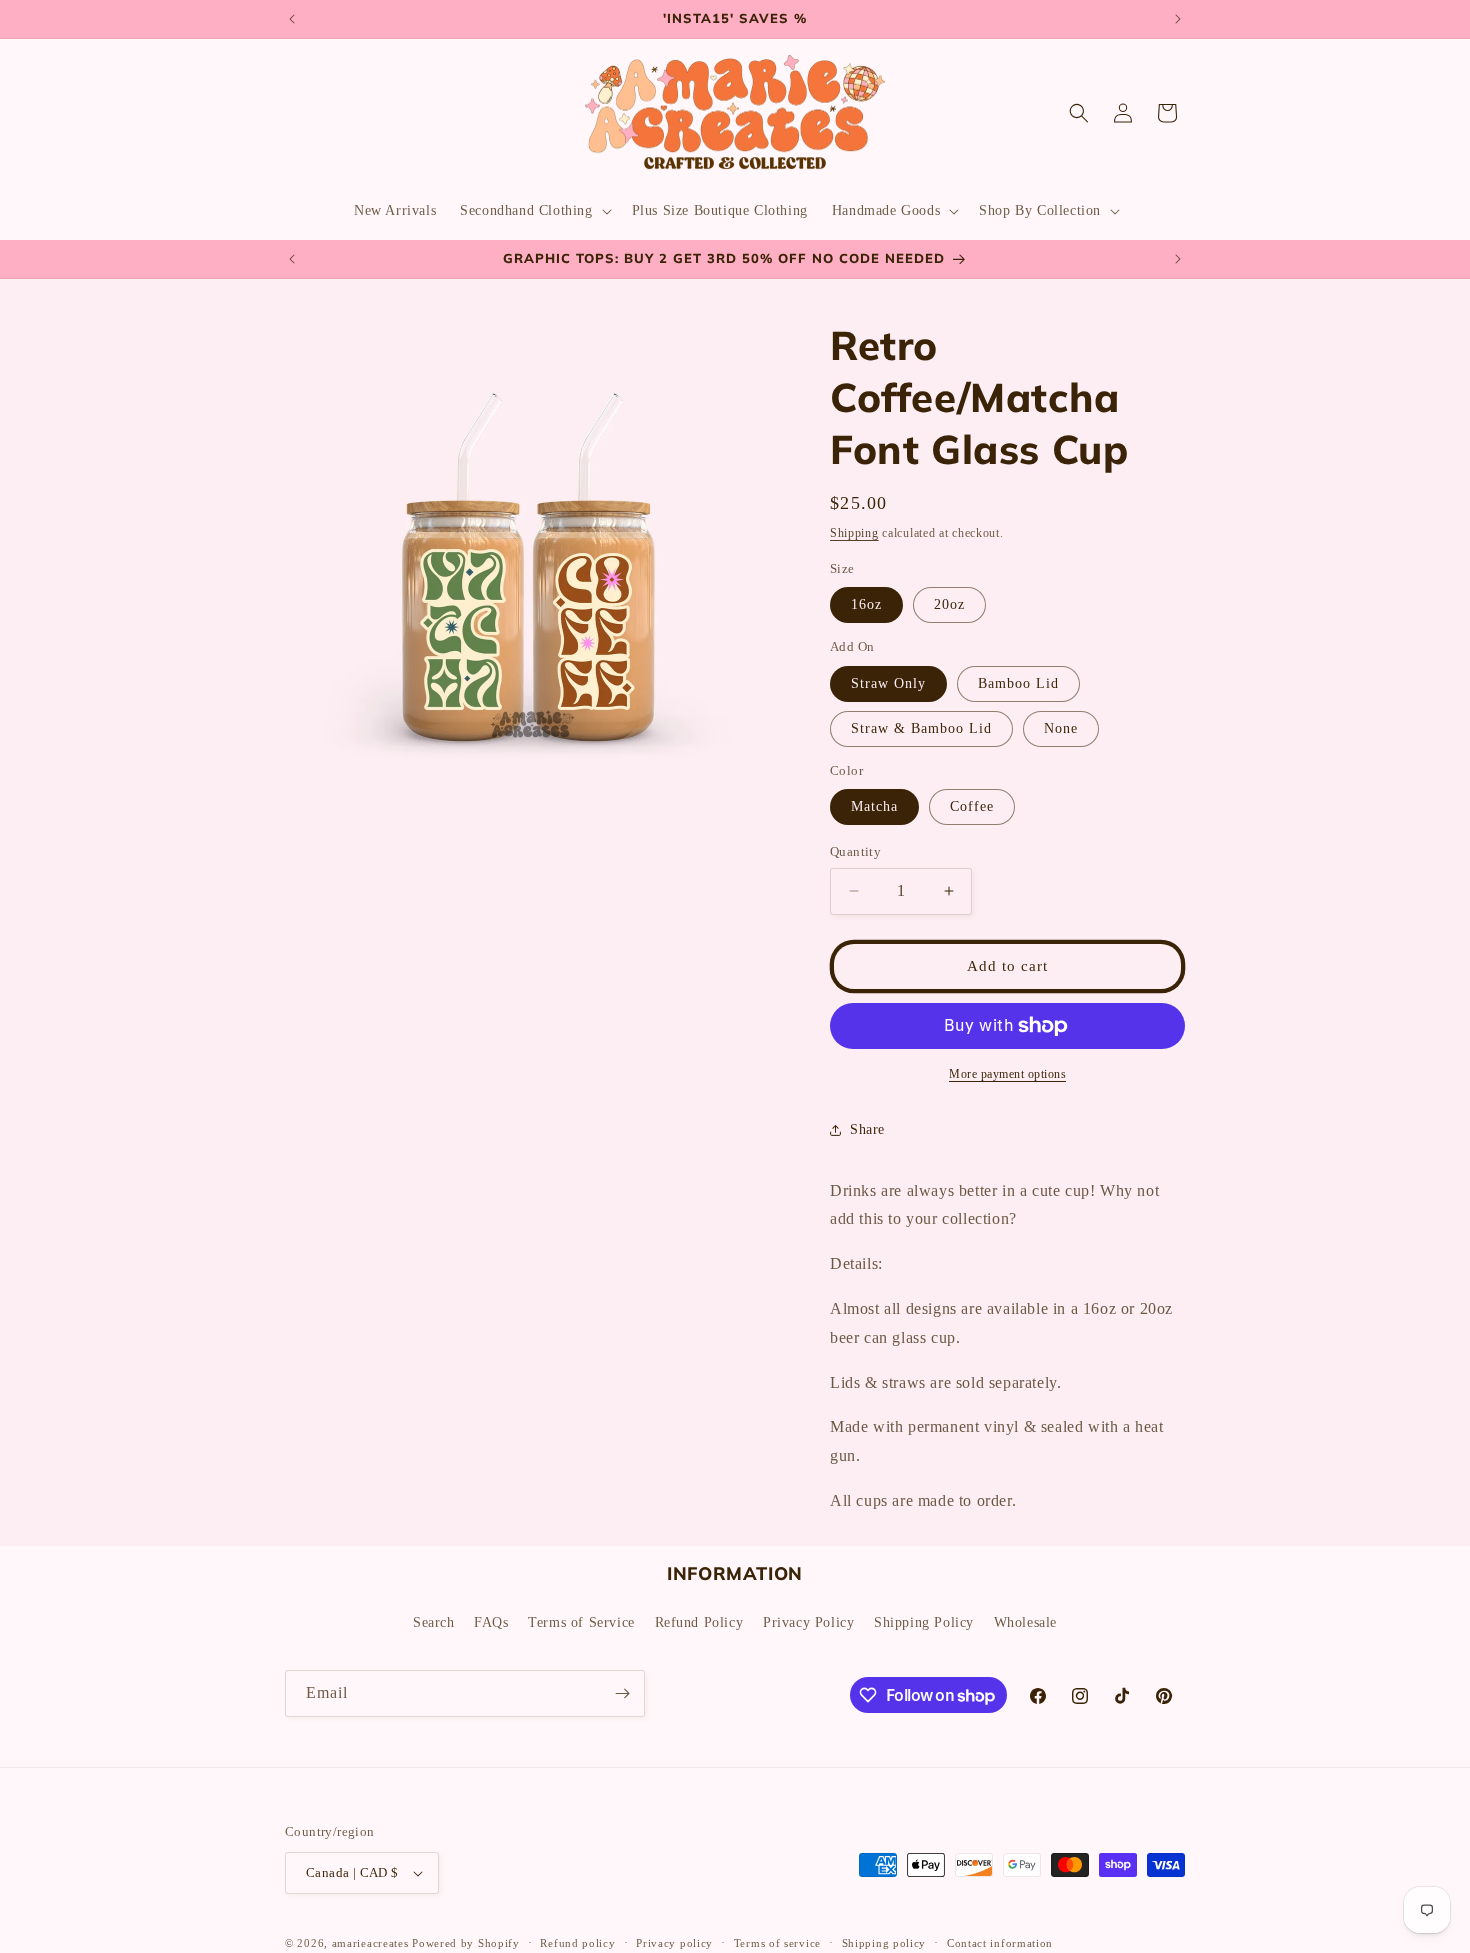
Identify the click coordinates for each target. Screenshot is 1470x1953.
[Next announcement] (1178, 19)
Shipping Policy (924, 1622)
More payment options (1007, 1074)
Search (434, 1622)
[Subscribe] (622, 1693)
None (1061, 728)
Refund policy (577, 1942)
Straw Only (888, 683)
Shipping (854, 533)
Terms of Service (581, 1622)
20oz (949, 604)
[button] (533, 211)
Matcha (874, 806)
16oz (866, 604)
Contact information (1000, 1942)
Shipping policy (884, 1942)
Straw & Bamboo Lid (921, 728)
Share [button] (867, 1129)
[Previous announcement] (292, 19)
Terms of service (777, 1942)
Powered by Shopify (466, 1943)
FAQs (491, 1622)
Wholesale (1025, 1622)
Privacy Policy (808, 1622)
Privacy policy (674, 1942)
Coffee (972, 806)
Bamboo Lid (1018, 683)
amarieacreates (370, 1943)
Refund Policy (699, 1622)
